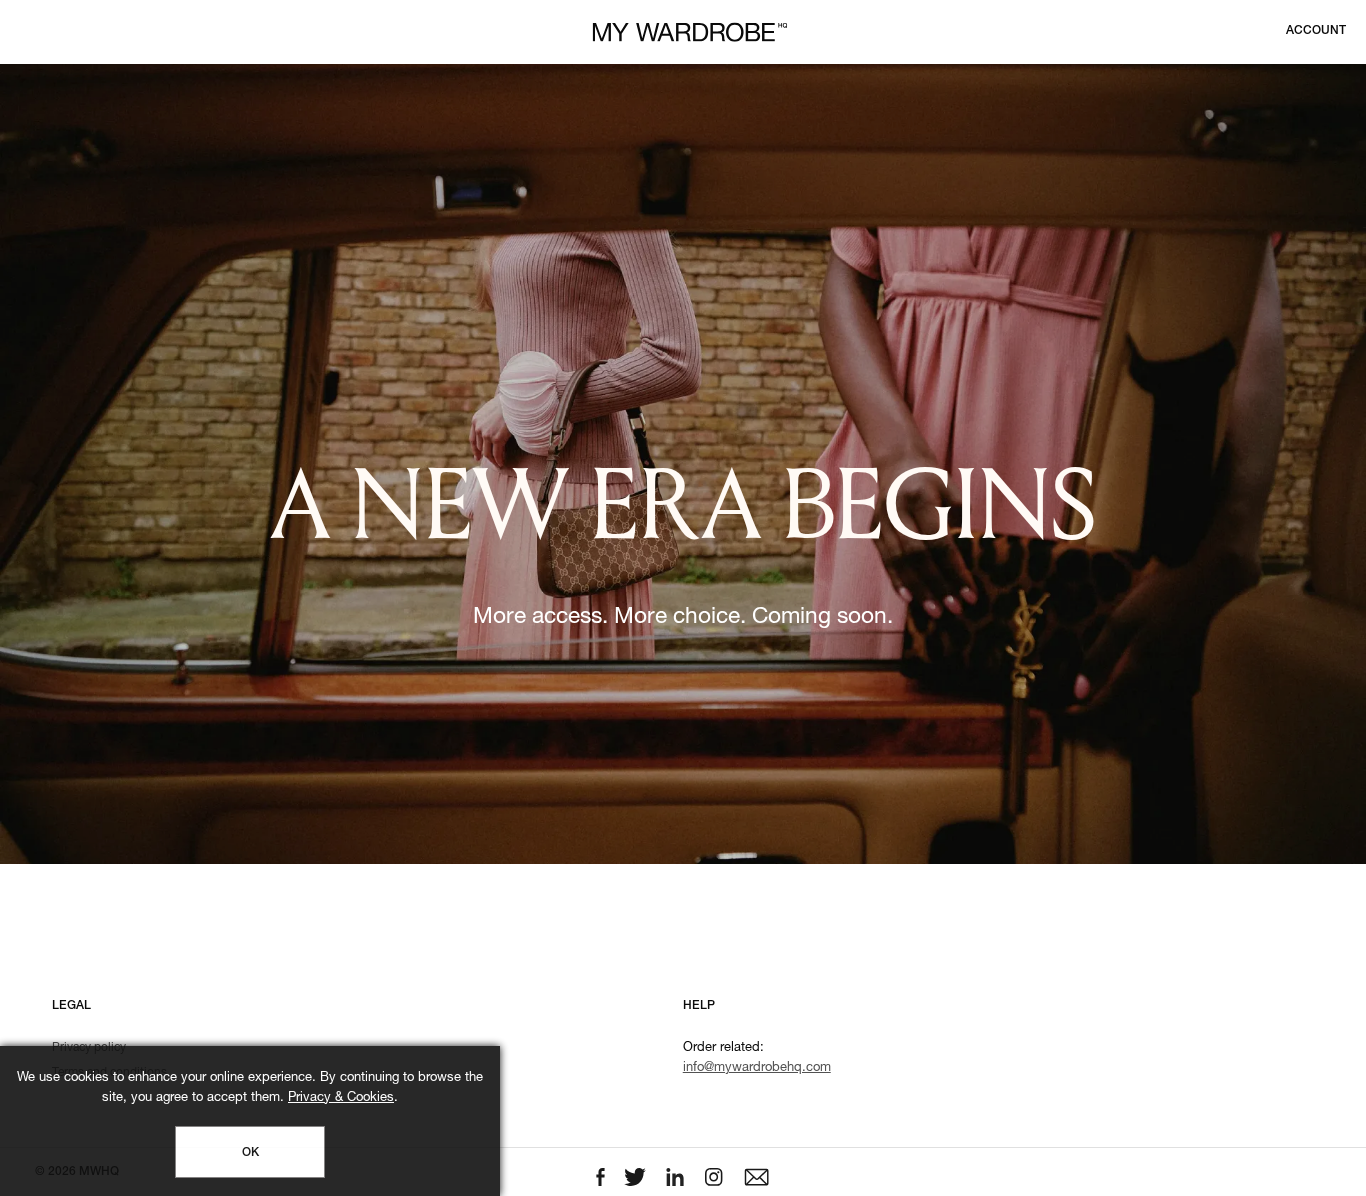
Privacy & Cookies (341, 1098)
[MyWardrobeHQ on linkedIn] (677, 1177)
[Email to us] (756, 1177)
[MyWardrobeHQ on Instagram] (716, 1177)
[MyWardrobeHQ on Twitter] (637, 1177)
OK (250, 1153)
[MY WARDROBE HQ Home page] (690, 32)
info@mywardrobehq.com (757, 1068)
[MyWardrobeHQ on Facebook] (602, 1177)
